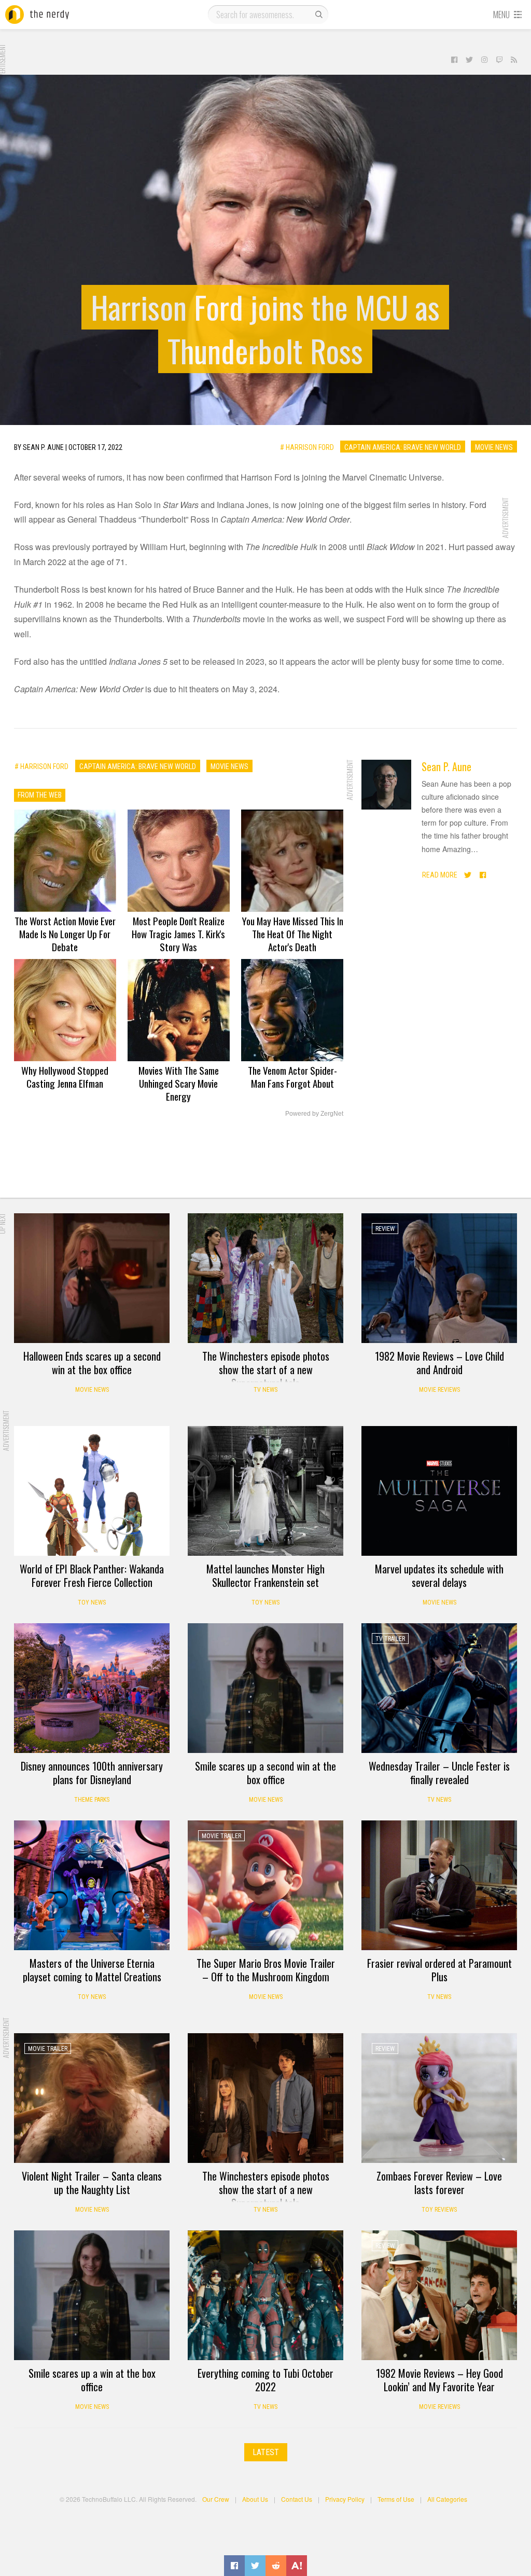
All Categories (447, 2499)
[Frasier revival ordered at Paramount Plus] (439, 1885)
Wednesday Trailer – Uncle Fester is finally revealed (439, 1773)
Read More (440, 875)
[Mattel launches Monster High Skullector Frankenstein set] (265, 1491)
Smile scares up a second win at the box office (265, 1773)
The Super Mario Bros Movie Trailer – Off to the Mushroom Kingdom (266, 1970)
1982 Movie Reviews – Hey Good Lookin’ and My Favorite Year (439, 2380)
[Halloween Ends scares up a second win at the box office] (92, 1278)
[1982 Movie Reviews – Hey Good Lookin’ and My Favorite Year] (439, 2295)
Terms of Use (396, 2499)
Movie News (494, 447)
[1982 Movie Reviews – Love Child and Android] (439, 1278)
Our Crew (216, 2499)
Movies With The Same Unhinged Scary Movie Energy (179, 1083)
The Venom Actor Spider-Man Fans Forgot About (292, 1077)
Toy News (92, 1602)
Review (385, 1229)
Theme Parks (92, 1800)
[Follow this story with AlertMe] (297, 2566)
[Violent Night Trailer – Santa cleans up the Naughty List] (92, 2098)
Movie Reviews (439, 1390)
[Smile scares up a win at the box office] (92, 2295)
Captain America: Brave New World (403, 447)
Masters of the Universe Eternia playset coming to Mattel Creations (92, 1970)
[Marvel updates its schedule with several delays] (439, 1491)
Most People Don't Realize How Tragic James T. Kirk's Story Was (178, 934)
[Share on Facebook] (234, 2566)
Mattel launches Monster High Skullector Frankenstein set (265, 1575)
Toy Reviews (439, 2210)
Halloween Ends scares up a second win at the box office (92, 1363)
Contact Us (297, 2499)
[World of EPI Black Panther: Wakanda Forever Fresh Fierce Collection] (92, 1491)
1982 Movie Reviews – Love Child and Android (439, 1363)
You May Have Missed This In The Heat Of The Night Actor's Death (292, 934)
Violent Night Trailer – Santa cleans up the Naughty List (92, 2183)
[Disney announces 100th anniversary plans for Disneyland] (92, 1688)
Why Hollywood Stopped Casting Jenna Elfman (65, 1077)
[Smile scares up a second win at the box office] (265, 1688)
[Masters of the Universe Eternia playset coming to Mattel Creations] (92, 1885)
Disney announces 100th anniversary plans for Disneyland (92, 1773)
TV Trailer (390, 1639)
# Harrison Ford (307, 447)
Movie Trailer (221, 1836)
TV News (265, 1390)
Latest (266, 2452)
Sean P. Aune (446, 766)
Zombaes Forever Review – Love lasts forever (439, 2183)
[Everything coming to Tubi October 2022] (265, 2295)
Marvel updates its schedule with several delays (439, 1575)
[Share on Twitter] (255, 2566)
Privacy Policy (345, 2499)
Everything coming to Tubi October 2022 (265, 2380)
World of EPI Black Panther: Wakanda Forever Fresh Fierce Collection (92, 1575)
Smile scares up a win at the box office (92, 2380)
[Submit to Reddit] (276, 2566)
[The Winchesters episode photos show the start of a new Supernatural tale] (265, 1278)
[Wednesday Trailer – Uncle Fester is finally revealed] (439, 1688)
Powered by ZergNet (314, 1114)
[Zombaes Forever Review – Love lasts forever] (439, 2098)
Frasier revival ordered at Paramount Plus (439, 1970)
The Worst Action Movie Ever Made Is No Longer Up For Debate (65, 934)
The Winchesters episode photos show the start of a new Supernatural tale (266, 1369)
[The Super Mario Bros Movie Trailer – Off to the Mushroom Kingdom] (265, 1885)
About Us (255, 2499)
